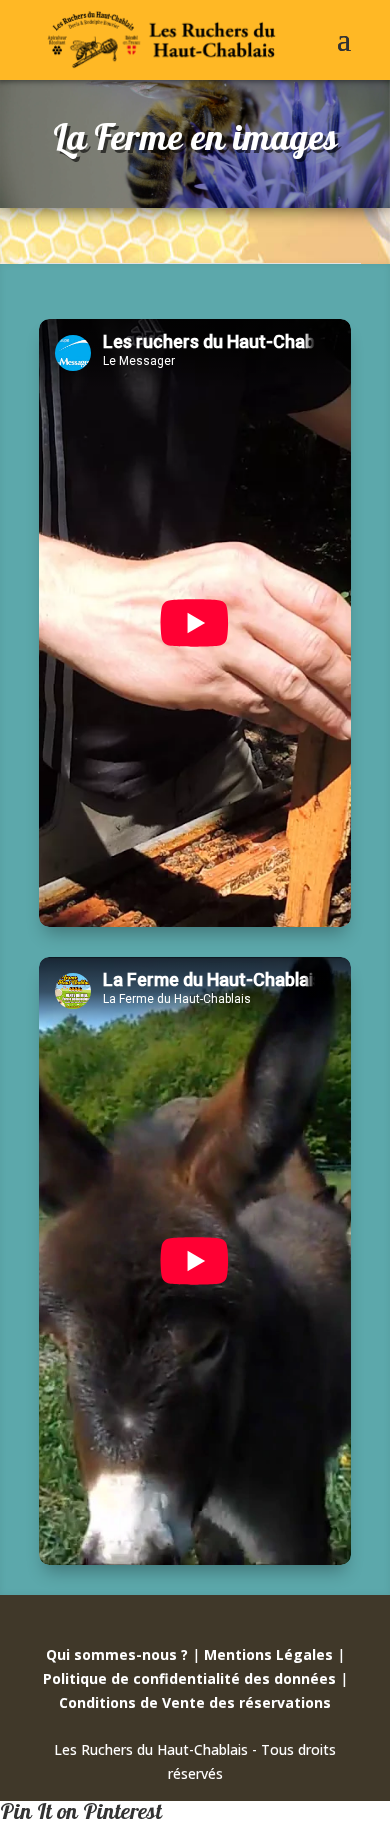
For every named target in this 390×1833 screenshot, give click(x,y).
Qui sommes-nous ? (117, 1654)
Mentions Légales (268, 1654)
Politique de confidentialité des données (189, 1678)
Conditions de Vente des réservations (195, 1702)
